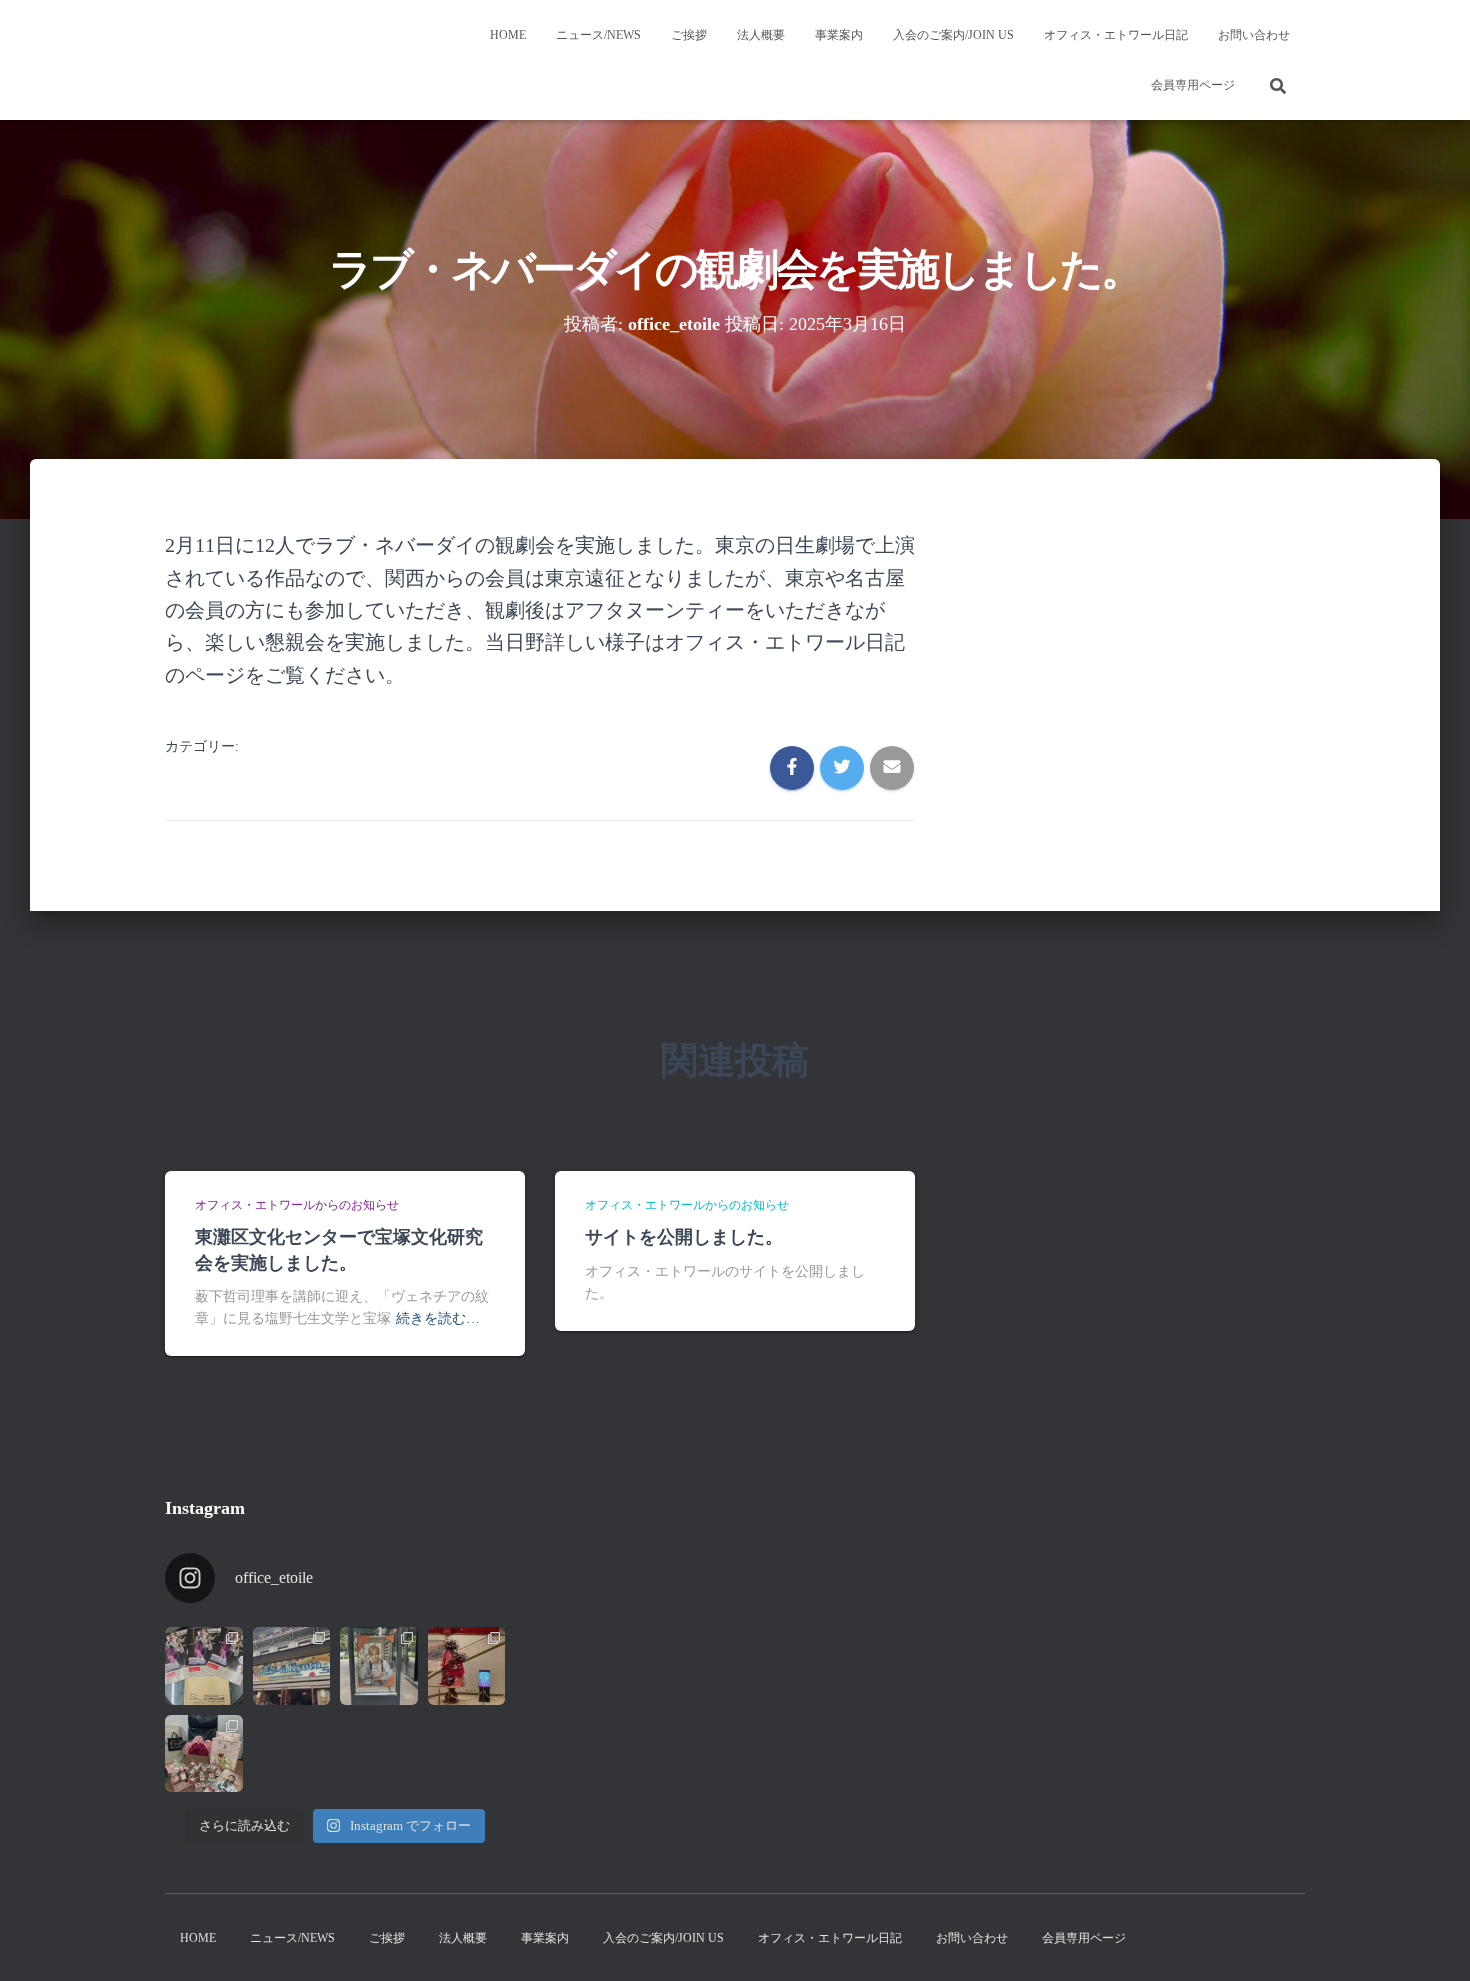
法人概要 (761, 35)
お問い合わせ (1254, 35)
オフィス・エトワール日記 (1116, 35)
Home (508, 35)
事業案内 (839, 35)
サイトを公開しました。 (684, 1237)
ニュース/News (598, 35)
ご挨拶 (689, 35)
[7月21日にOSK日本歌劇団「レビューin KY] (292, 1666)
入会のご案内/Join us (953, 35)
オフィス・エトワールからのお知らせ (297, 1205)
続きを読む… (438, 1318)
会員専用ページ (1193, 85)
